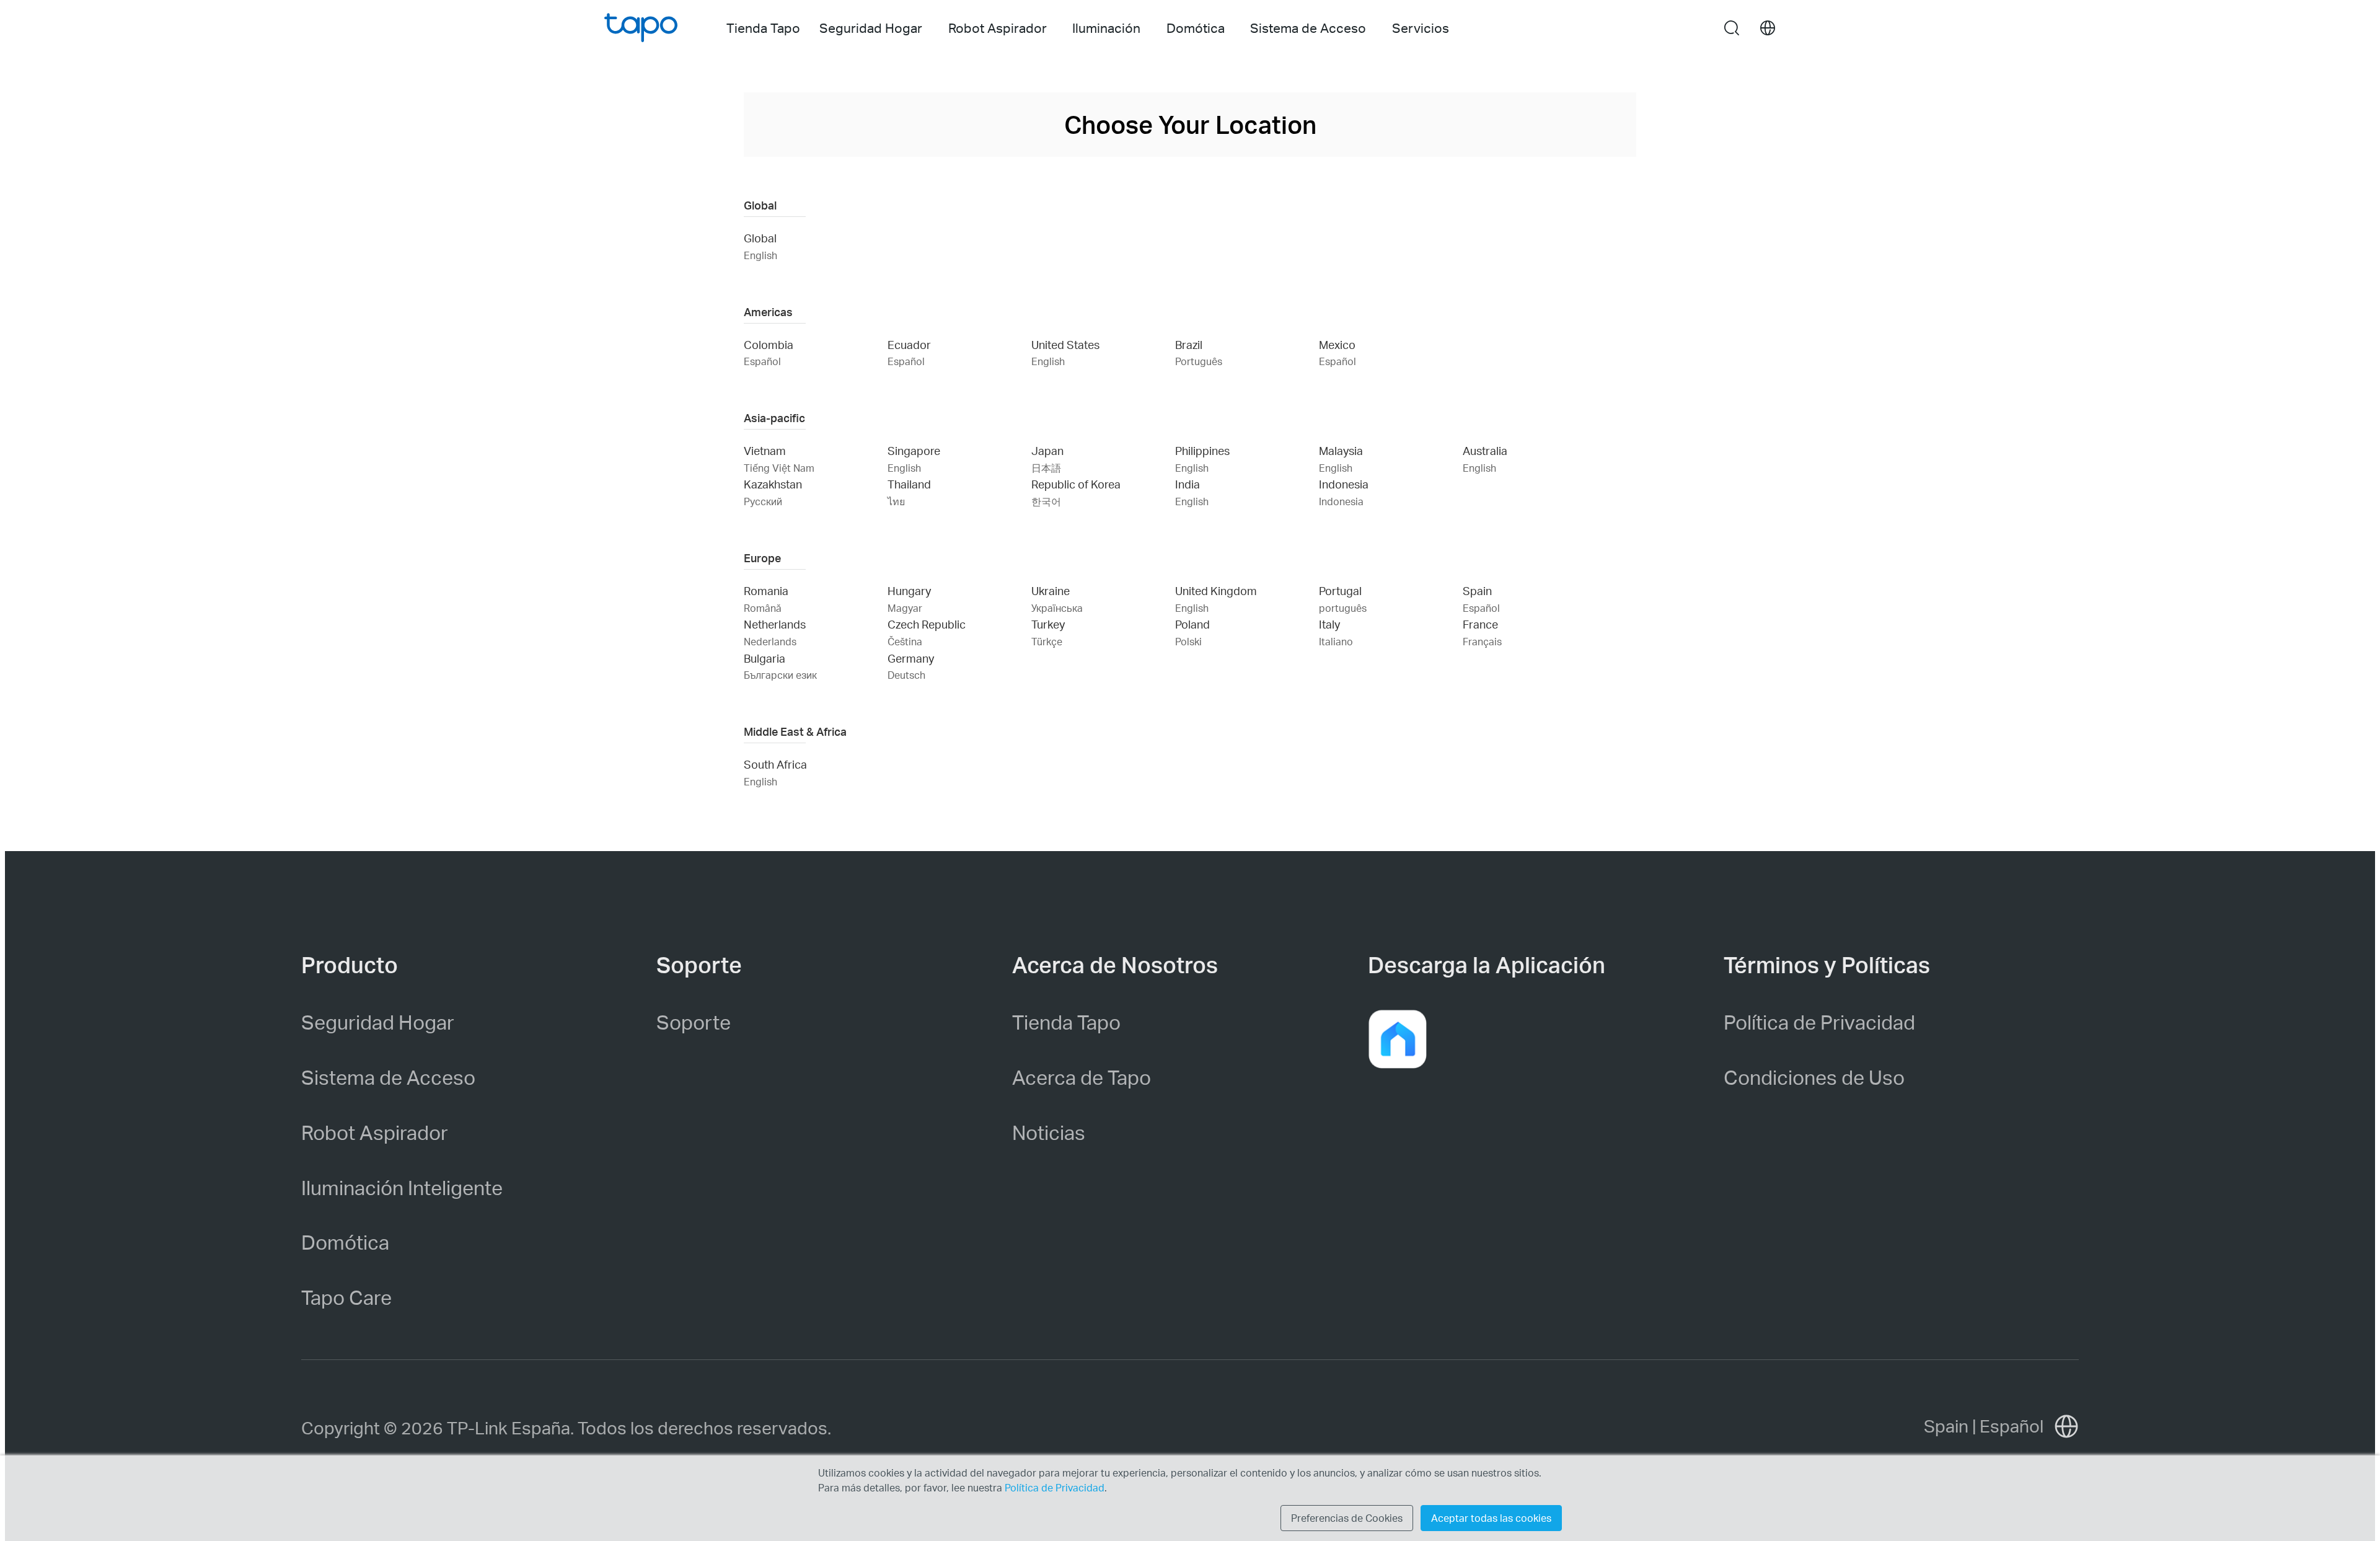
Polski (1188, 641)
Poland (1192, 624)
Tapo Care (346, 1297)
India (1188, 484)
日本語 (1046, 468)
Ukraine (1051, 590)
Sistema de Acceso (388, 1077)
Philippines (1202, 450)
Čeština (905, 641)
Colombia (769, 344)
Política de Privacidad (1819, 1022)
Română (763, 608)
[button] (1398, 1039)
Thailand (909, 484)
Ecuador (909, 344)
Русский (763, 501)
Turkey (1048, 624)
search (1732, 29)
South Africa (775, 764)
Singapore (914, 450)
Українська (1057, 608)
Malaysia (1341, 450)
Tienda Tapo (763, 28)
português (1343, 608)
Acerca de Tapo (1082, 1077)
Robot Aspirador (375, 1132)
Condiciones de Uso (1814, 1077)
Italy (1329, 624)
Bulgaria (765, 658)
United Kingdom (1216, 590)
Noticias (1049, 1132)
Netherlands (775, 624)
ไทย (896, 501)
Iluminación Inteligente (402, 1187)
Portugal (1340, 590)
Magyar (905, 608)
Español (762, 361)
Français (1482, 641)
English (760, 255)
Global (760, 238)
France (1480, 624)
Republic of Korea (1076, 484)
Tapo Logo (641, 28)
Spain (1477, 590)
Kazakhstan (773, 484)
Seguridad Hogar (378, 1022)
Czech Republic (927, 624)
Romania (766, 590)
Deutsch (906, 675)
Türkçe (1047, 641)
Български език (780, 675)
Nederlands (770, 641)
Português (1199, 361)
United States (1065, 344)
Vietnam (765, 450)
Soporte (694, 1022)
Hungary (909, 590)
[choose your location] (1768, 28)
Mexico (1337, 344)
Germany (911, 658)
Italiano (1336, 641)
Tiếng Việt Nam (779, 468)
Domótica (345, 1242)
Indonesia (1344, 484)
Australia (1485, 450)
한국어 (1046, 501)
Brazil (1189, 344)
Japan (1047, 450)
